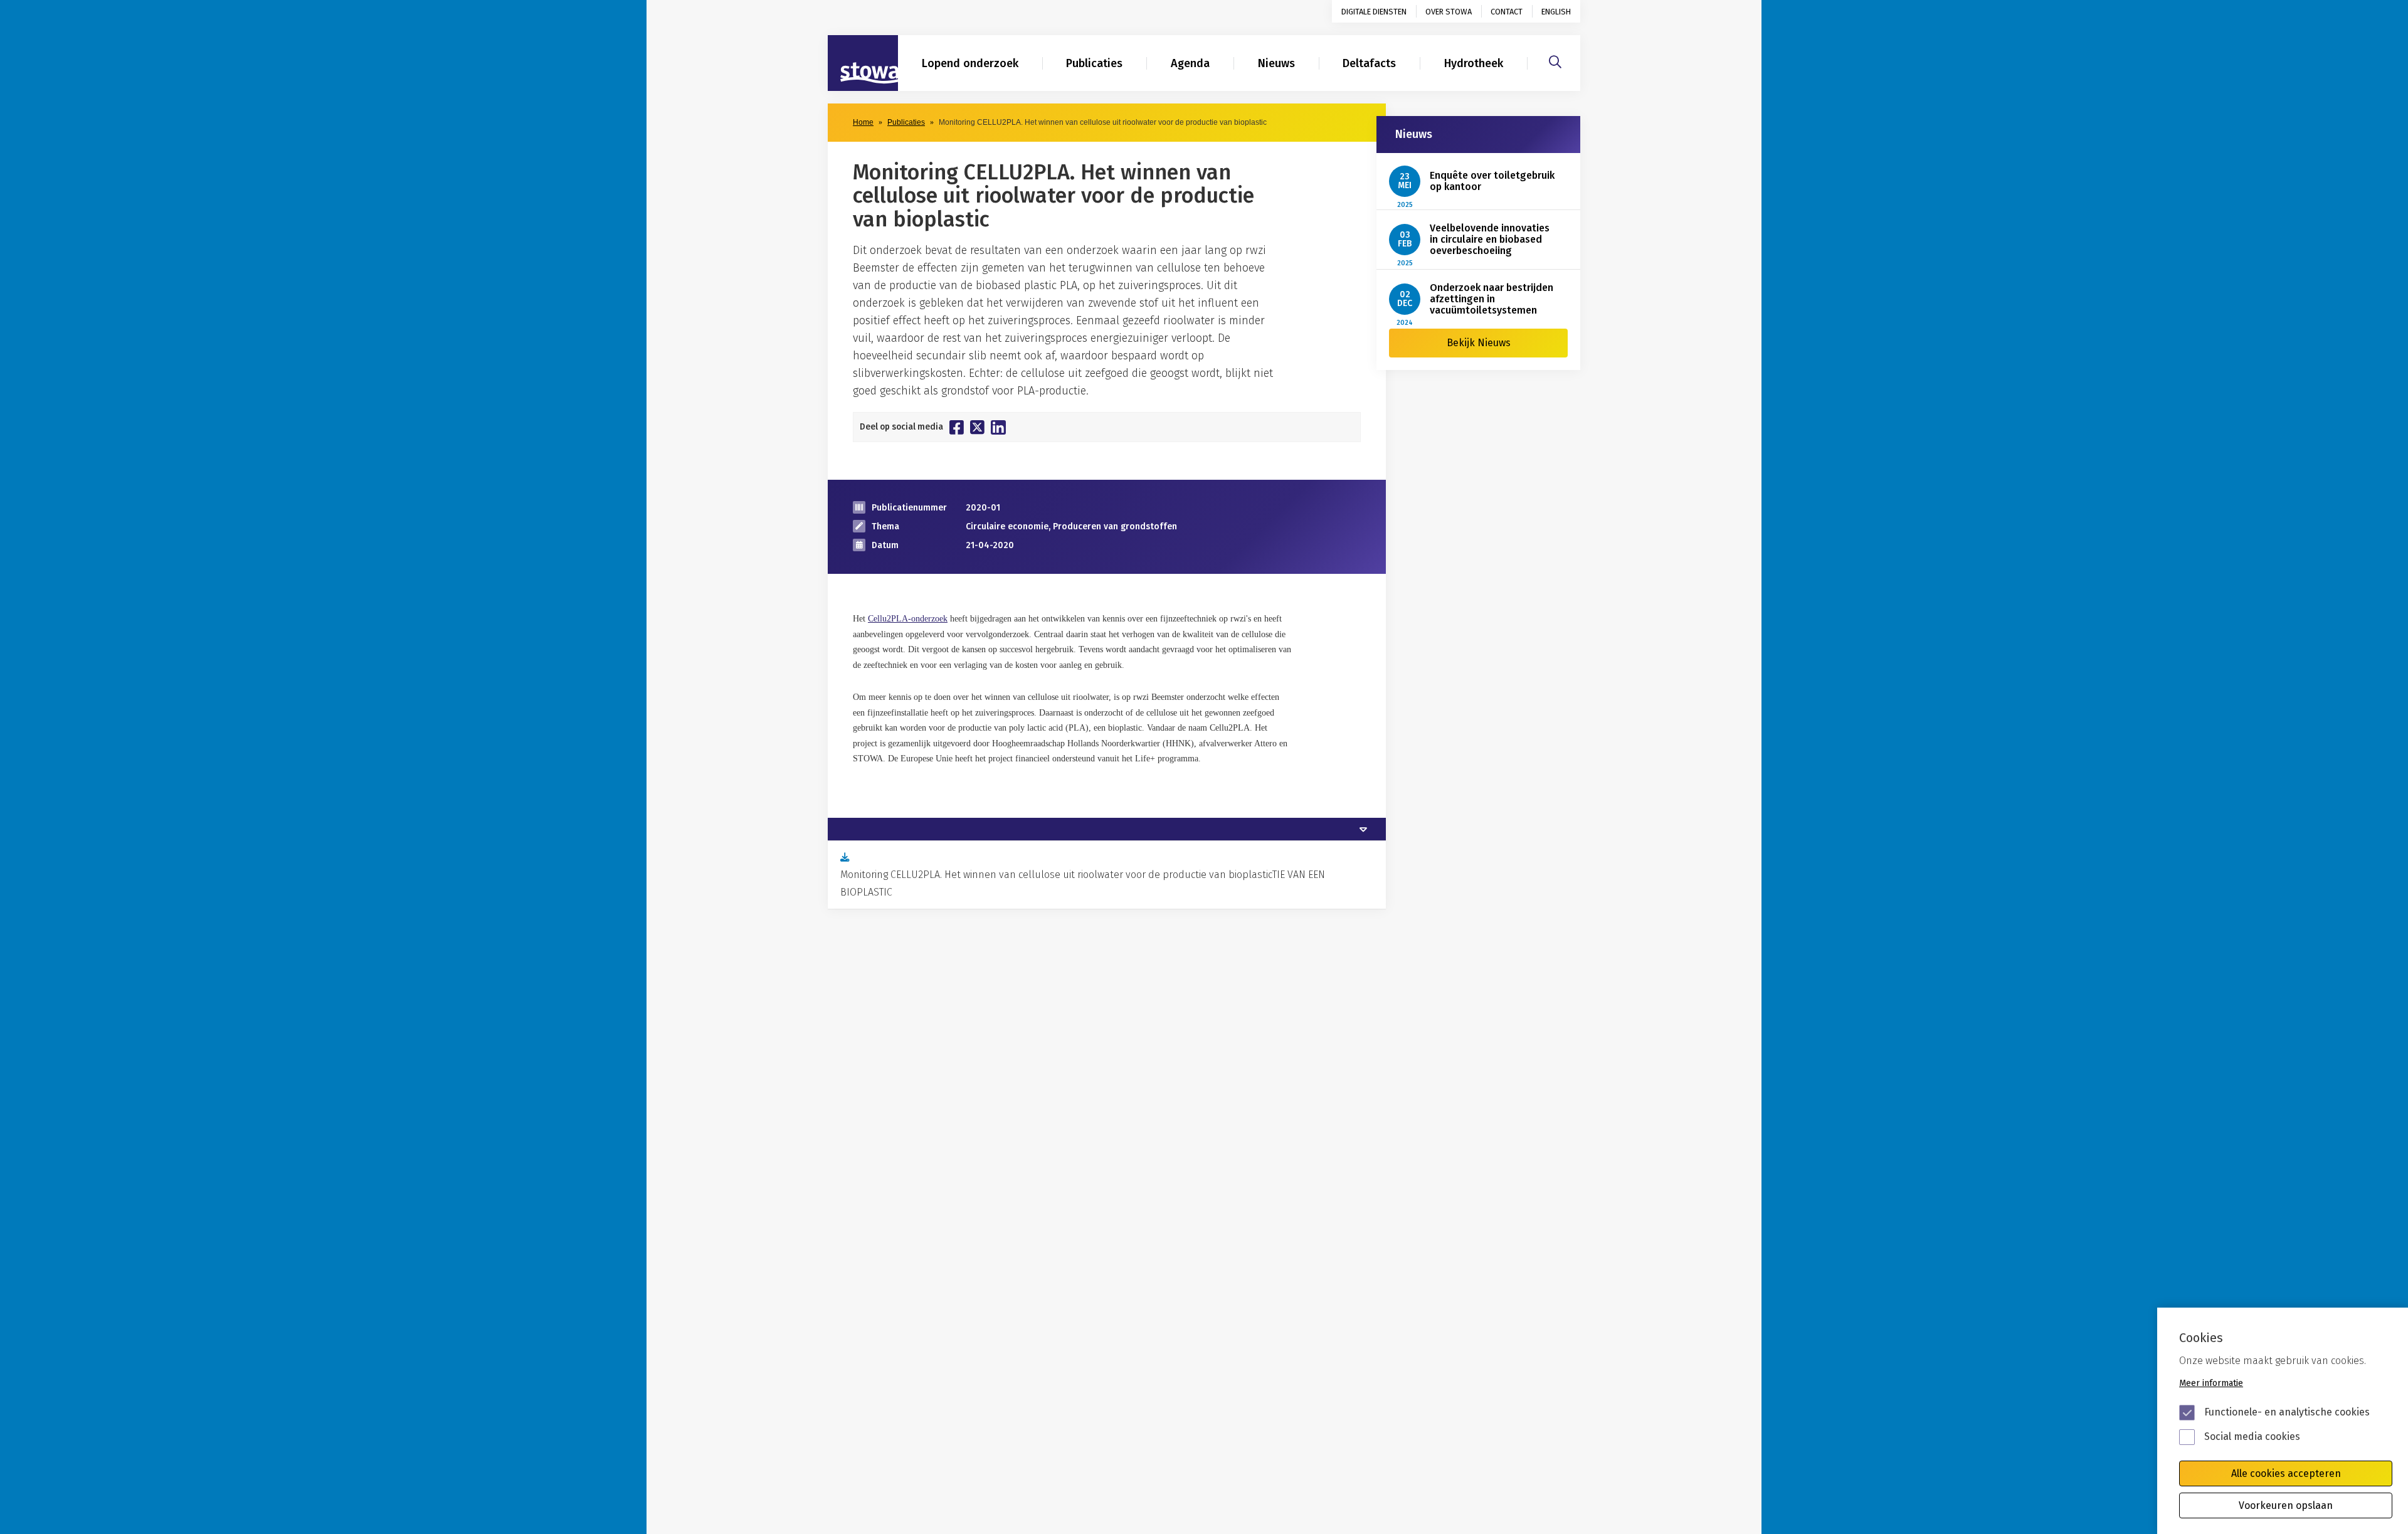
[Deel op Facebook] (957, 427)
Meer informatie (2211, 1383)
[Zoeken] (1555, 60)
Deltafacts (1369, 63)
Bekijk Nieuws (1479, 343)
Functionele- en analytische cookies (2287, 1412)
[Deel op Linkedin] (998, 427)
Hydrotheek (1474, 63)
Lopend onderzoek (970, 63)
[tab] (1107, 829)
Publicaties (1094, 63)
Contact (1507, 12)
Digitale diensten (1374, 12)
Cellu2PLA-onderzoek (908, 619)
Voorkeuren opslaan (2286, 1505)
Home (863, 122)
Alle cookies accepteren (2286, 1473)
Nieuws (1276, 63)
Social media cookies (2252, 1436)
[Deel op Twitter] (977, 427)
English (1556, 12)
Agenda (1190, 63)
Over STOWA (1449, 12)
